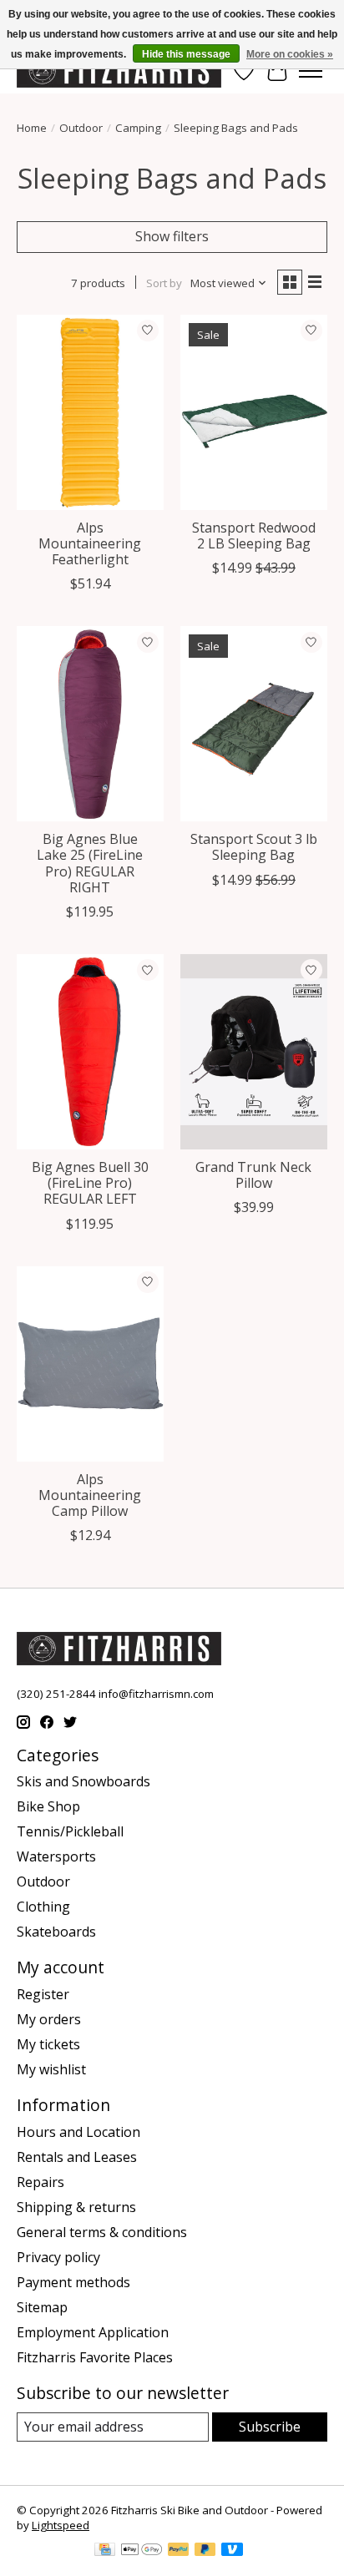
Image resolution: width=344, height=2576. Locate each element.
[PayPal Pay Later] (205, 2551)
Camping (138, 128)
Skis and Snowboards (83, 1781)
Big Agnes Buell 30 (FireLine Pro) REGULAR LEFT (90, 1183)
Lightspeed (61, 2525)
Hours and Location (78, 2132)
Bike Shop (48, 1806)
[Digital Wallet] (142, 2551)
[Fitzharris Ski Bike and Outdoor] (119, 71)
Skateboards (56, 1932)
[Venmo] (232, 2551)
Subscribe (270, 2427)
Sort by (164, 283)
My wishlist (51, 2069)
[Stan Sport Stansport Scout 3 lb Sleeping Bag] (254, 724)
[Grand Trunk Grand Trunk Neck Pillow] (254, 1052)
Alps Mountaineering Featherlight (90, 543)
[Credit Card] (105, 2551)
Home (32, 128)
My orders (49, 2019)
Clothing (43, 1907)
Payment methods (73, 2282)
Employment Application (93, 2332)
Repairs (40, 2182)
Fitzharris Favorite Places (95, 2357)
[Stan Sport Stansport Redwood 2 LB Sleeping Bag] (254, 412)
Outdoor (81, 128)
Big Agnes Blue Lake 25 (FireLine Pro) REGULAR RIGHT (90, 863)
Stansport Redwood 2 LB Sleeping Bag (254, 535)
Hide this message (186, 54)
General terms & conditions (102, 2232)
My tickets (48, 2044)
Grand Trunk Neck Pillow (253, 1175)
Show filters (172, 236)
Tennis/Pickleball (70, 1831)
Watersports (56, 1856)
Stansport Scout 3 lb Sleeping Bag (254, 847)
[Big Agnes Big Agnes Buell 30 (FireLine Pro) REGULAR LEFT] (90, 1052)
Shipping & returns (76, 2207)
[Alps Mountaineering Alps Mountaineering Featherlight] (90, 412)
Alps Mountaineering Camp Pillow (90, 1495)
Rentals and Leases (77, 2157)
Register (43, 1994)
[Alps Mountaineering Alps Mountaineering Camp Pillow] (90, 1364)
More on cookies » (290, 54)
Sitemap (42, 2307)
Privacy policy (58, 2257)
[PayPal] (179, 2551)
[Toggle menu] (311, 71)
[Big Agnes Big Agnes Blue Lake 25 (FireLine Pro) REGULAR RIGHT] (90, 724)
